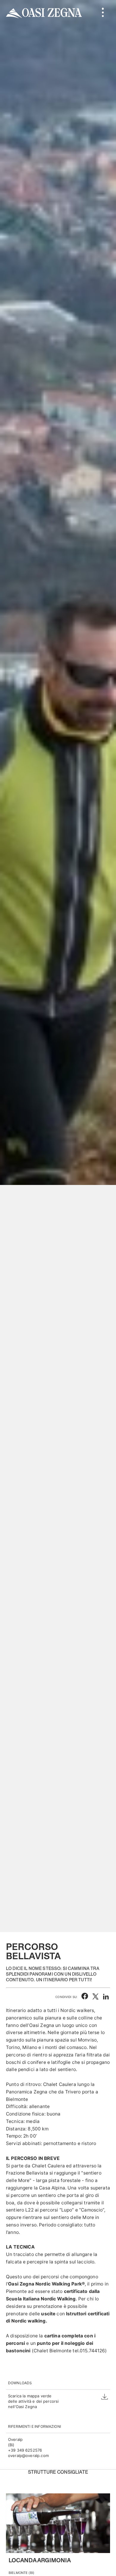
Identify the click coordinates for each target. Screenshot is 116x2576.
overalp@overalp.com (28, 2456)
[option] (58, 966)
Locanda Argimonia (40, 2561)
